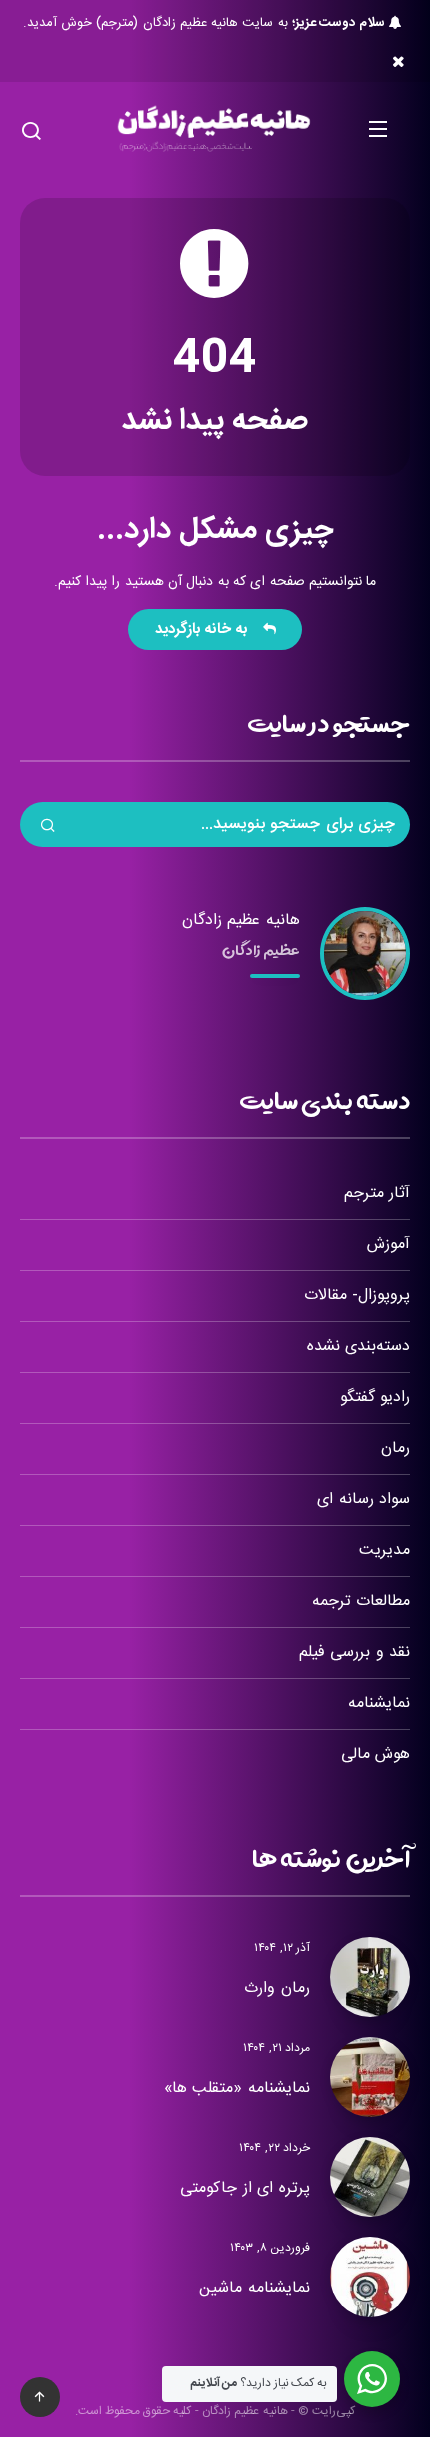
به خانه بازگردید (206, 629)
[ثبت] (48, 828)
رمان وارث (277, 1988)
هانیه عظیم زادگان (241, 920)
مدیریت (384, 1550)
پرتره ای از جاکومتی (245, 2188)
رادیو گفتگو (375, 1397)
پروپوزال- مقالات (357, 1295)
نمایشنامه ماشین (254, 2288)
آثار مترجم (377, 1193)
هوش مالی (375, 1754)
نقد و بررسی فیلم (354, 1652)
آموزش (388, 1244)
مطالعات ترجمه (361, 1601)
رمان (395, 1448)
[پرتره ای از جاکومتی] (370, 2177)
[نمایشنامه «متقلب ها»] (370, 2077)
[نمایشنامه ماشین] (370, 2277)
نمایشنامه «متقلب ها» (237, 2088)
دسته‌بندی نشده (358, 1346)
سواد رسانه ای (363, 1499)
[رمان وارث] (370, 1977)
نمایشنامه (379, 1703)
